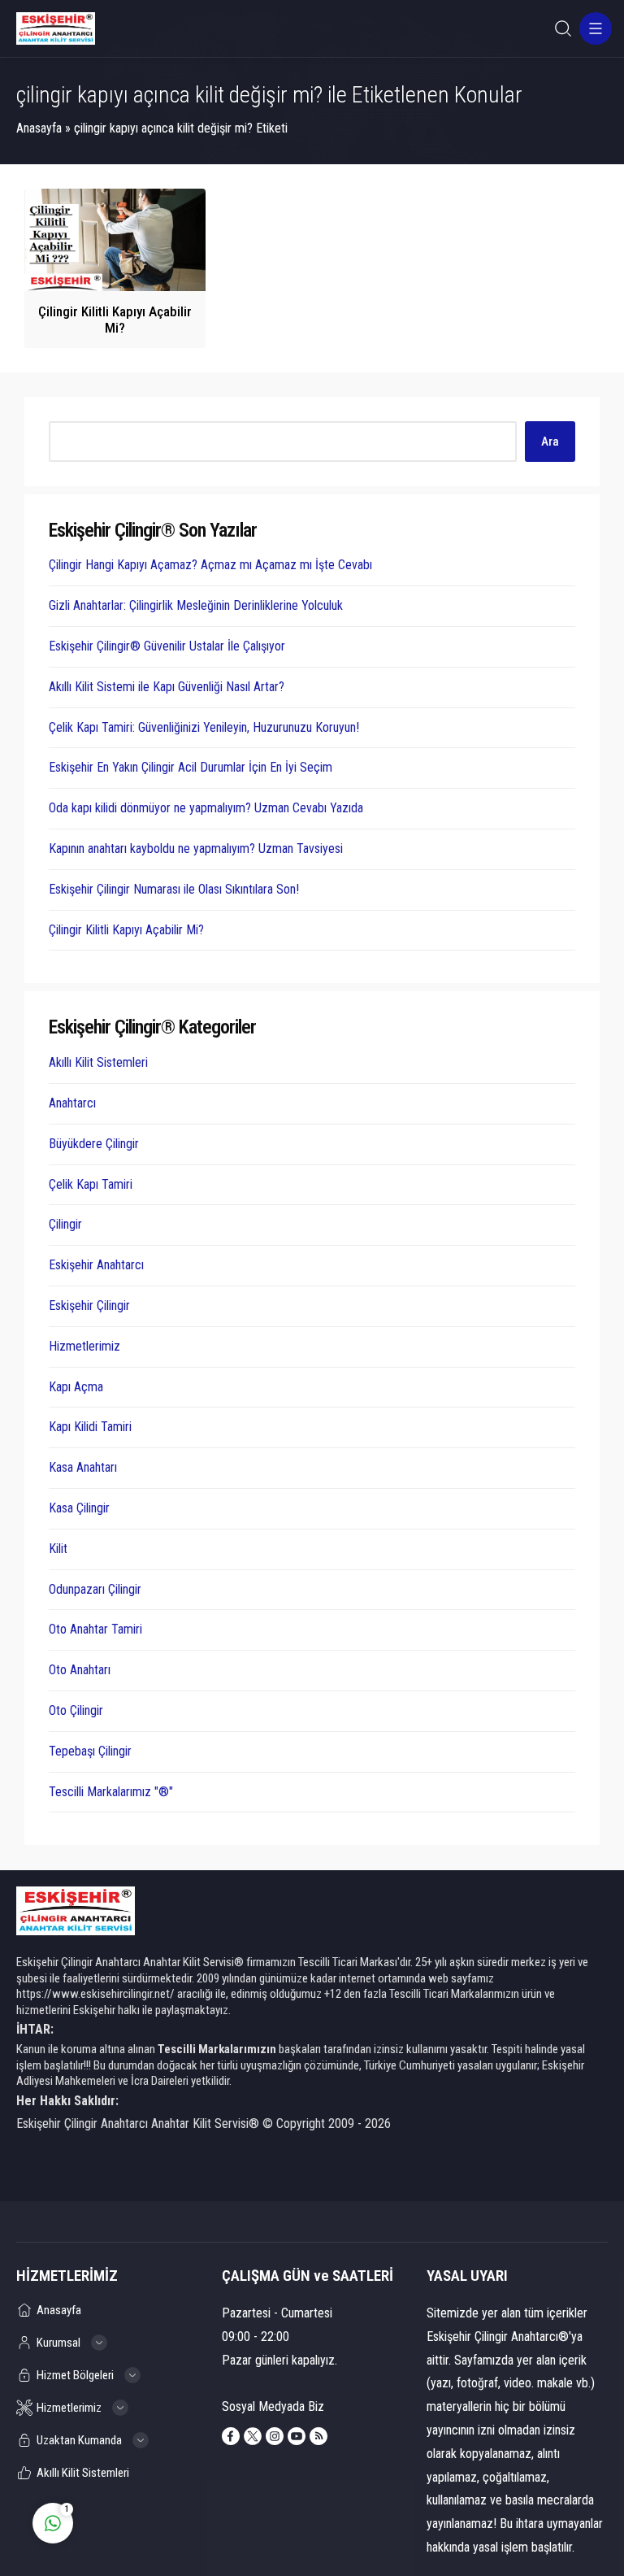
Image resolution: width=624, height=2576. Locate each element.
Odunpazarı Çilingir (95, 1589)
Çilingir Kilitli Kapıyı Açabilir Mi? (115, 320)
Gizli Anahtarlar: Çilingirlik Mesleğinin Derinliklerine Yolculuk (196, 605)
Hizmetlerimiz (84, 1346)
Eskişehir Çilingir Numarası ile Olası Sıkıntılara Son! (174, 889)
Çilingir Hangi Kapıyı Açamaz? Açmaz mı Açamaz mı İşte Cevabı (210, 565)
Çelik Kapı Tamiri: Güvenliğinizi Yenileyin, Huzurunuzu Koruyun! (204, 727)
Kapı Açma (76, 1387)
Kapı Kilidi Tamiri (90, 1427)
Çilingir (65, 1224)
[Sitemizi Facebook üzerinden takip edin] (231, 2436)
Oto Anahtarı (80, 1670)
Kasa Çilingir (79, 1508)
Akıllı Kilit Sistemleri (98, 1062)
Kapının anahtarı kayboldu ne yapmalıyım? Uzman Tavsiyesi (196, 849)
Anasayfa (39, 128)
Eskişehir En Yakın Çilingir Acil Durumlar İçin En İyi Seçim (191, 767)
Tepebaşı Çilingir (90, 1751)
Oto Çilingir (76, 1710)
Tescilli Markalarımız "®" (111, 1792)
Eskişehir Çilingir (89, 1305)
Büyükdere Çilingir (94, 1144)
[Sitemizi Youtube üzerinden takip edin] (297, 2436)
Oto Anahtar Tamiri (95, 1629)
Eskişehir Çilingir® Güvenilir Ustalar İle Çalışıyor (167, 646)
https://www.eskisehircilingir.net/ (95, 1994)
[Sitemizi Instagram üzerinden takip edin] (275, 2436)
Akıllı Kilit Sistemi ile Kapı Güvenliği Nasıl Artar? (167, 687)
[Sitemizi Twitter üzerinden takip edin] (253, 2436)
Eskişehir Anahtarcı (96, 1265)
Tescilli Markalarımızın (217, 2049)
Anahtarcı (72, 1103)
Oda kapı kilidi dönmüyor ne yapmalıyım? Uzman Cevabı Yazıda (206, 808)
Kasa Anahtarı (83, 1467)
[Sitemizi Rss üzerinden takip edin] (318, 2436)
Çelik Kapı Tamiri (91, 1184)
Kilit (58, 1549)
